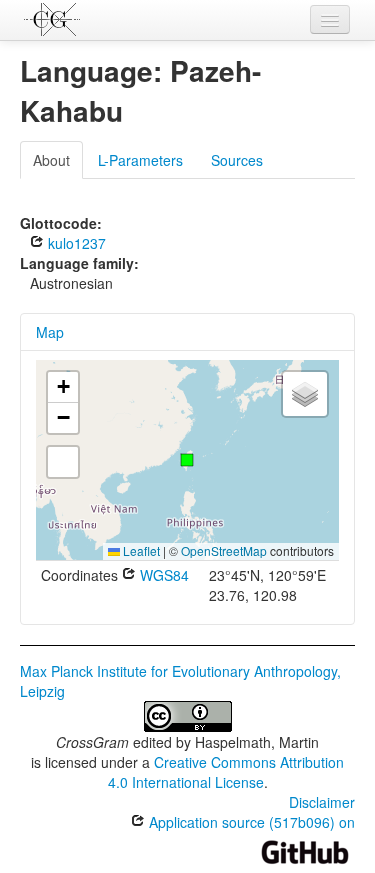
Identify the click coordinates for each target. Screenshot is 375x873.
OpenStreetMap (224, 550)
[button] (187, 460)
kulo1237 (75, 243)
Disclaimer (322, 802)
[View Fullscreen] (63, 462)
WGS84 (162, 575)
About (51, 160)
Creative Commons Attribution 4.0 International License (226, 772)
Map (50, 332)
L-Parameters (140, 160)
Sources (237, 160)
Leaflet (140, 550)
